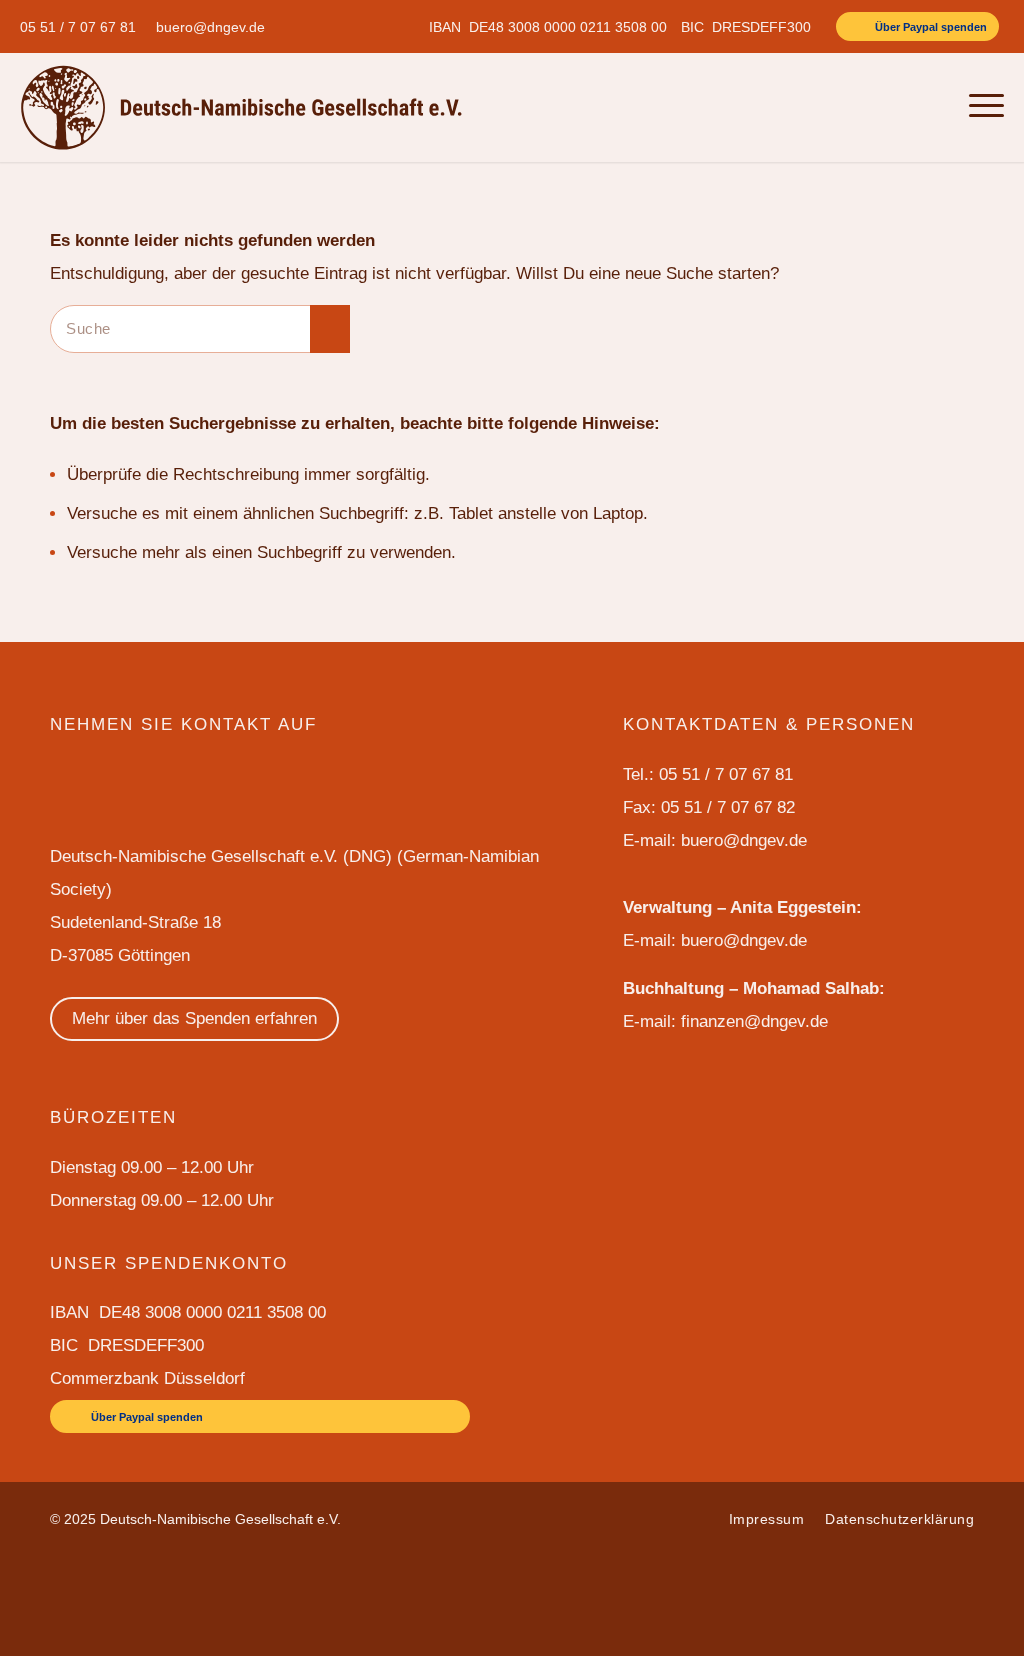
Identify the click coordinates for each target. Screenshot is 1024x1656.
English (825, 107)
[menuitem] (83, 27)
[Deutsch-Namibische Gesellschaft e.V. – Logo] (241, 107)
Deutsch (884, 107)
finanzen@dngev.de (754, 1021)
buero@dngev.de (210, 27)
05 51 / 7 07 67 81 (78, 27)
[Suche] (935, 107)
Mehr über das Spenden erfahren (194, 1018)
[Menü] (980, 107)
